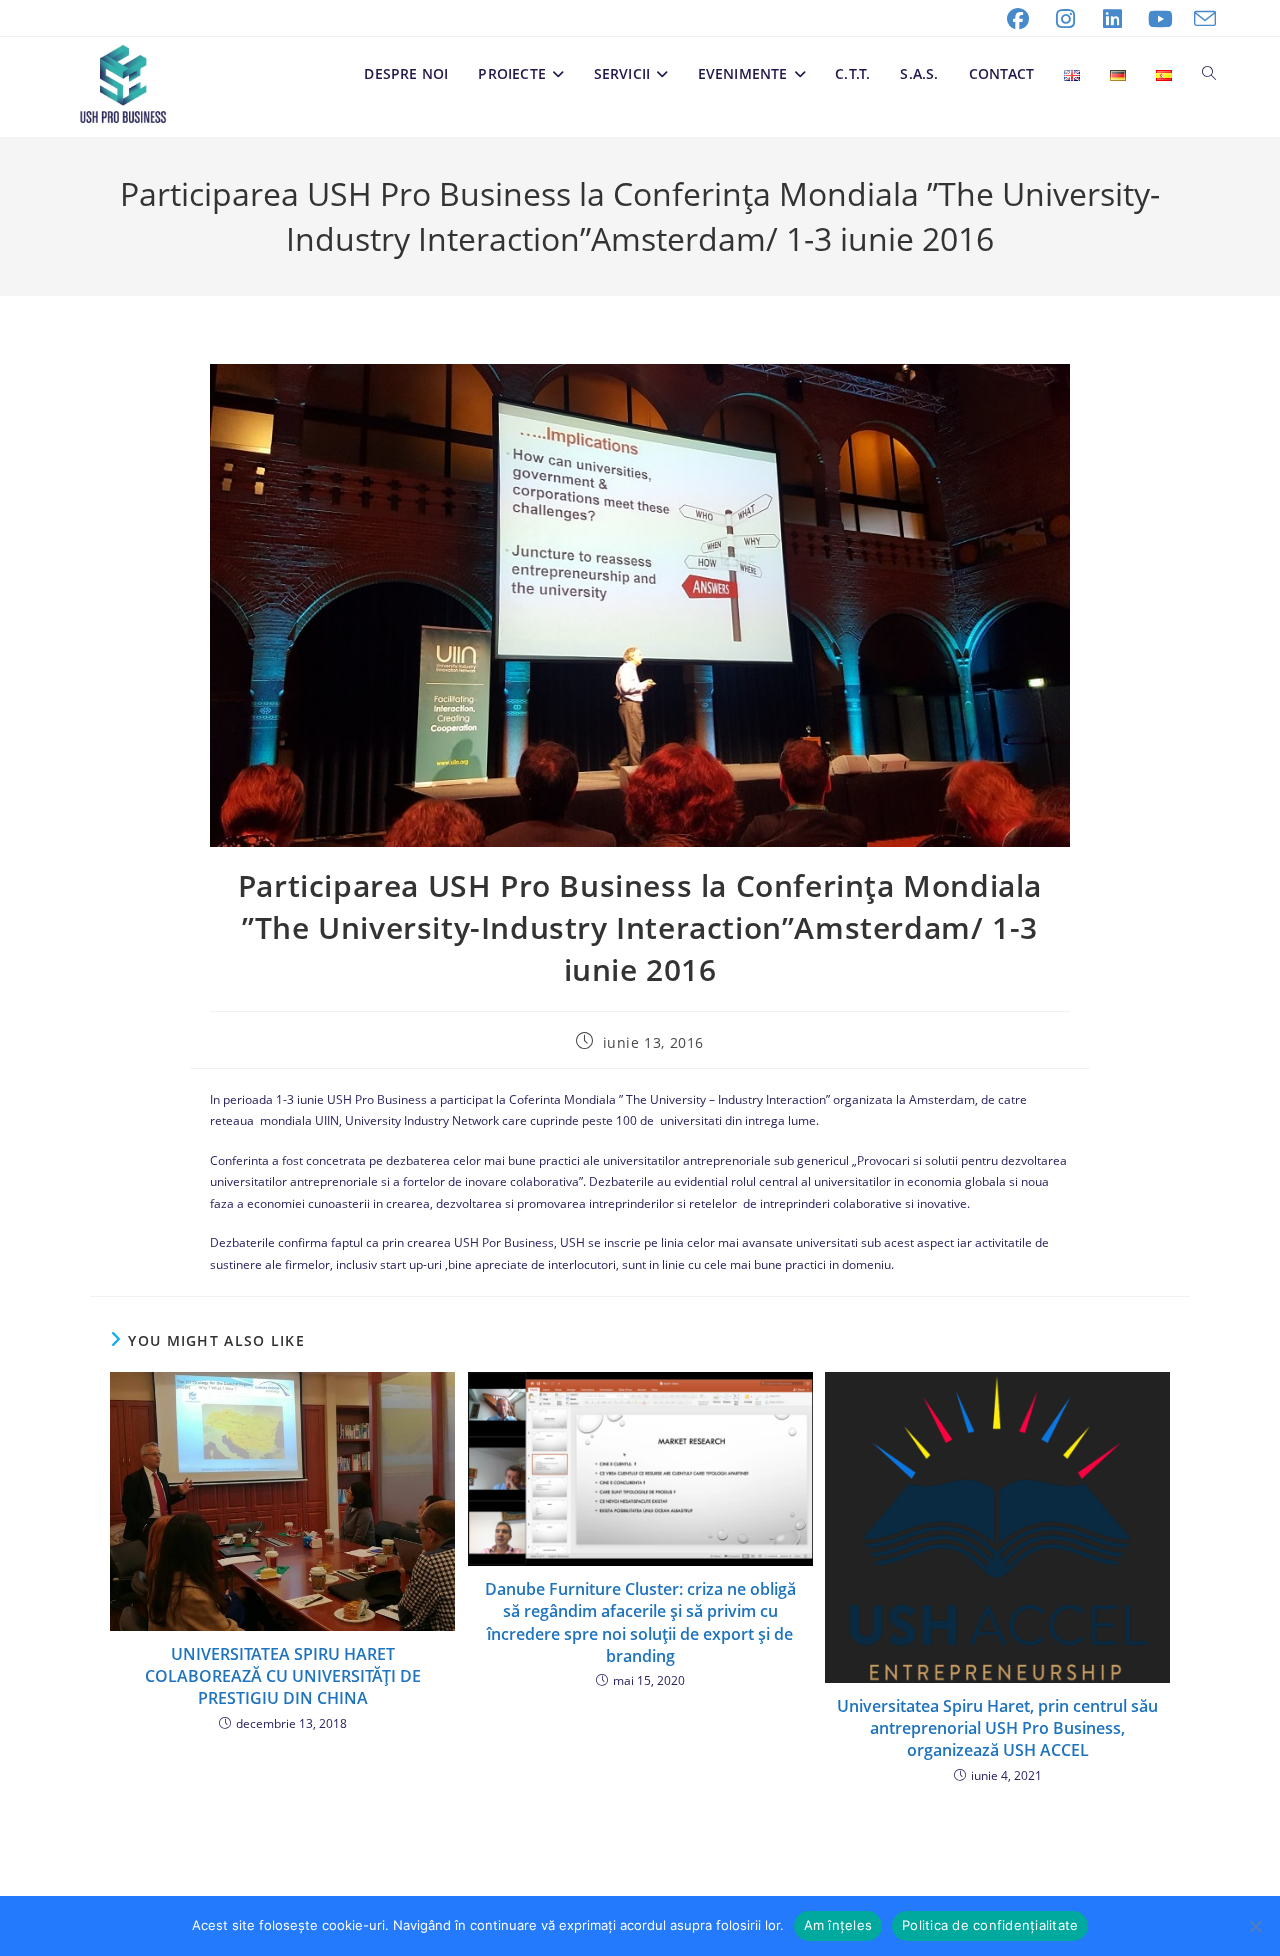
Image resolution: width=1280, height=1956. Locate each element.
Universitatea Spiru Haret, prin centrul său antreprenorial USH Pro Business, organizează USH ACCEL (997, 1728)
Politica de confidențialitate (990, 1925)
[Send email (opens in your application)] (1200, 19)
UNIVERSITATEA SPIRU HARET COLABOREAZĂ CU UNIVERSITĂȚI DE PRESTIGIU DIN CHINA (283, 1676)
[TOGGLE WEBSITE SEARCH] (1209, 74)
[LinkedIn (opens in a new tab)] (1113, 19)
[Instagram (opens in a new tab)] (1066, 19)
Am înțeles (838, 1925)
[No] (1255, 1926)
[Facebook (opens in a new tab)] (1018, 19)
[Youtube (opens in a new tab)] (1161, 19)
